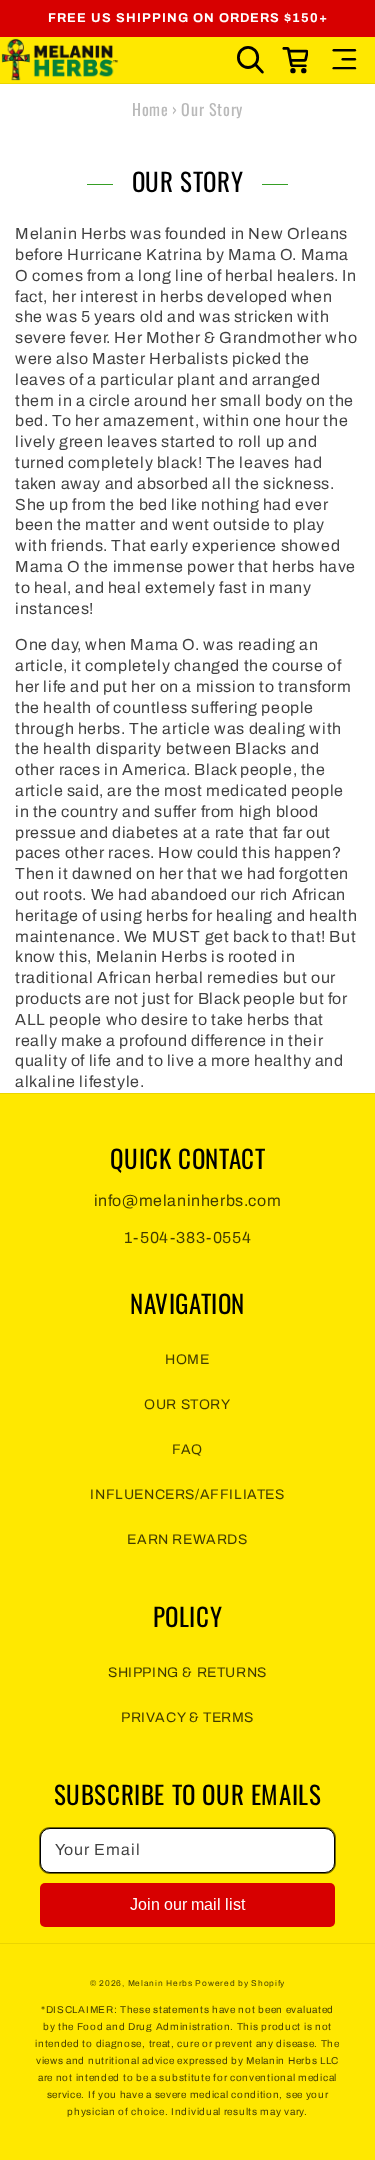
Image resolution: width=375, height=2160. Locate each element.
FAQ (187, 1449)
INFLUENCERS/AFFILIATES (187, 1494)
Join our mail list (187, 1904)
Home (150, 109)
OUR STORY (187, 1404)
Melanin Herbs (160, 1983)
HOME (187, 1359)
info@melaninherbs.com (188, 1200)
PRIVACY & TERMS (187, 1717)
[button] (251, 60)
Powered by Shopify (240, 1983)
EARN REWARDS (187, 1539)
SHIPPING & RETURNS (187, 1672)
